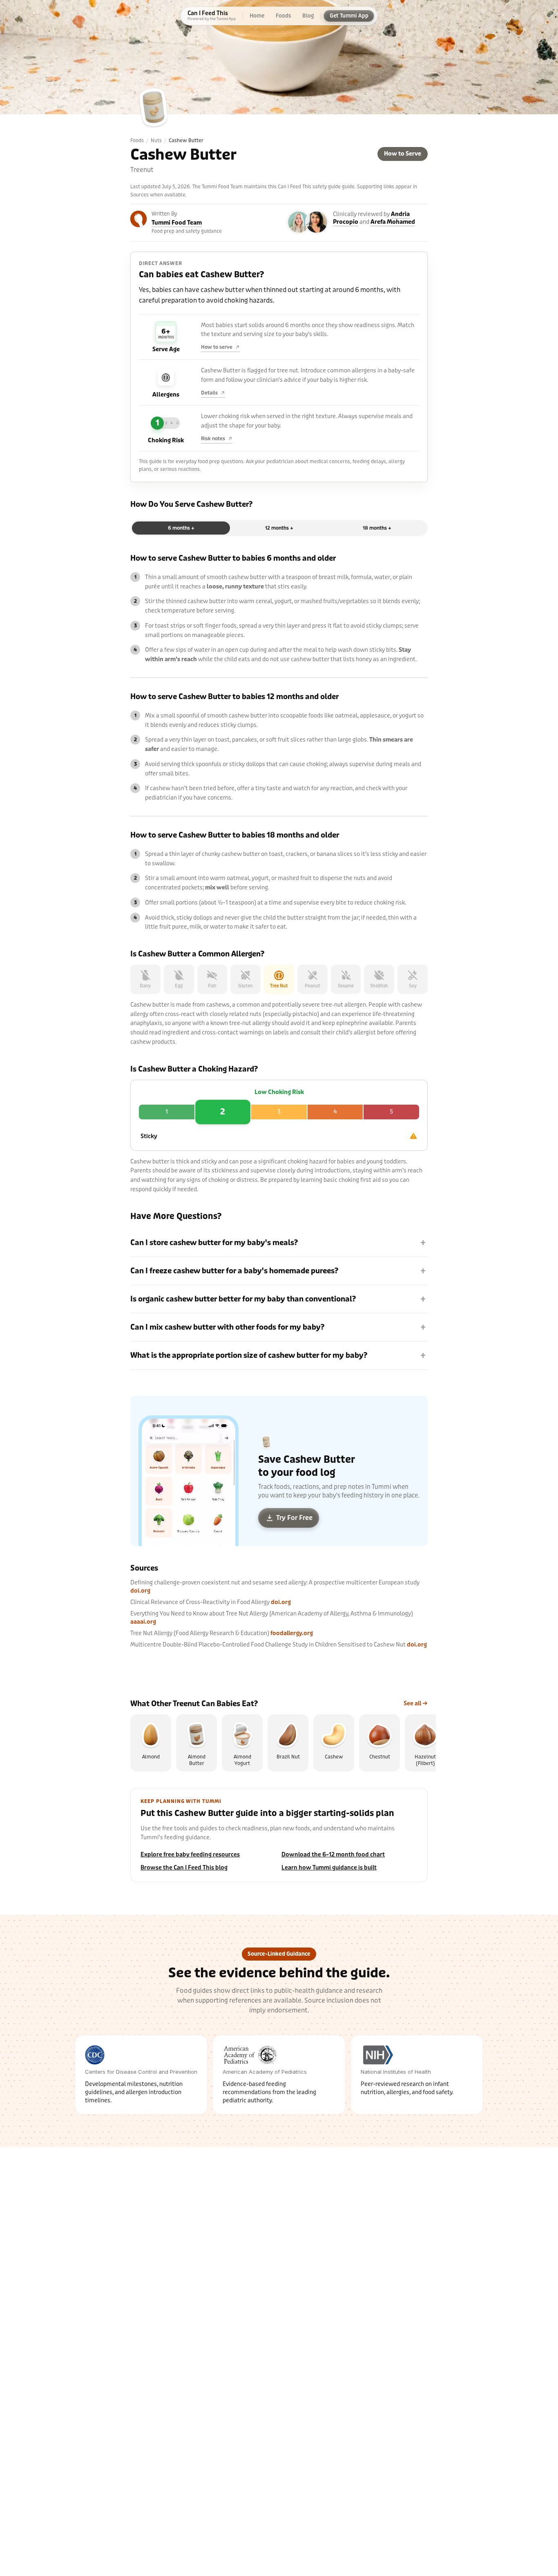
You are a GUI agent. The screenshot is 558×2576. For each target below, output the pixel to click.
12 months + (279, 528)
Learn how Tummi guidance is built (329, 1868)
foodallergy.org (292, 1633)
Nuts (156, 140)
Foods (137, 140)
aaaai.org (143, 1622)
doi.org (140, 1591)
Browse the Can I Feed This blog (184, 1868)
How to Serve (403, 154)
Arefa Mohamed (393, 222)
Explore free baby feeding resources (190, 1855)
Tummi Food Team (177, 223)
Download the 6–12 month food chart (333, 1855)
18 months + (377, 528)
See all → (416, 1704)
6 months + (181, 528)
